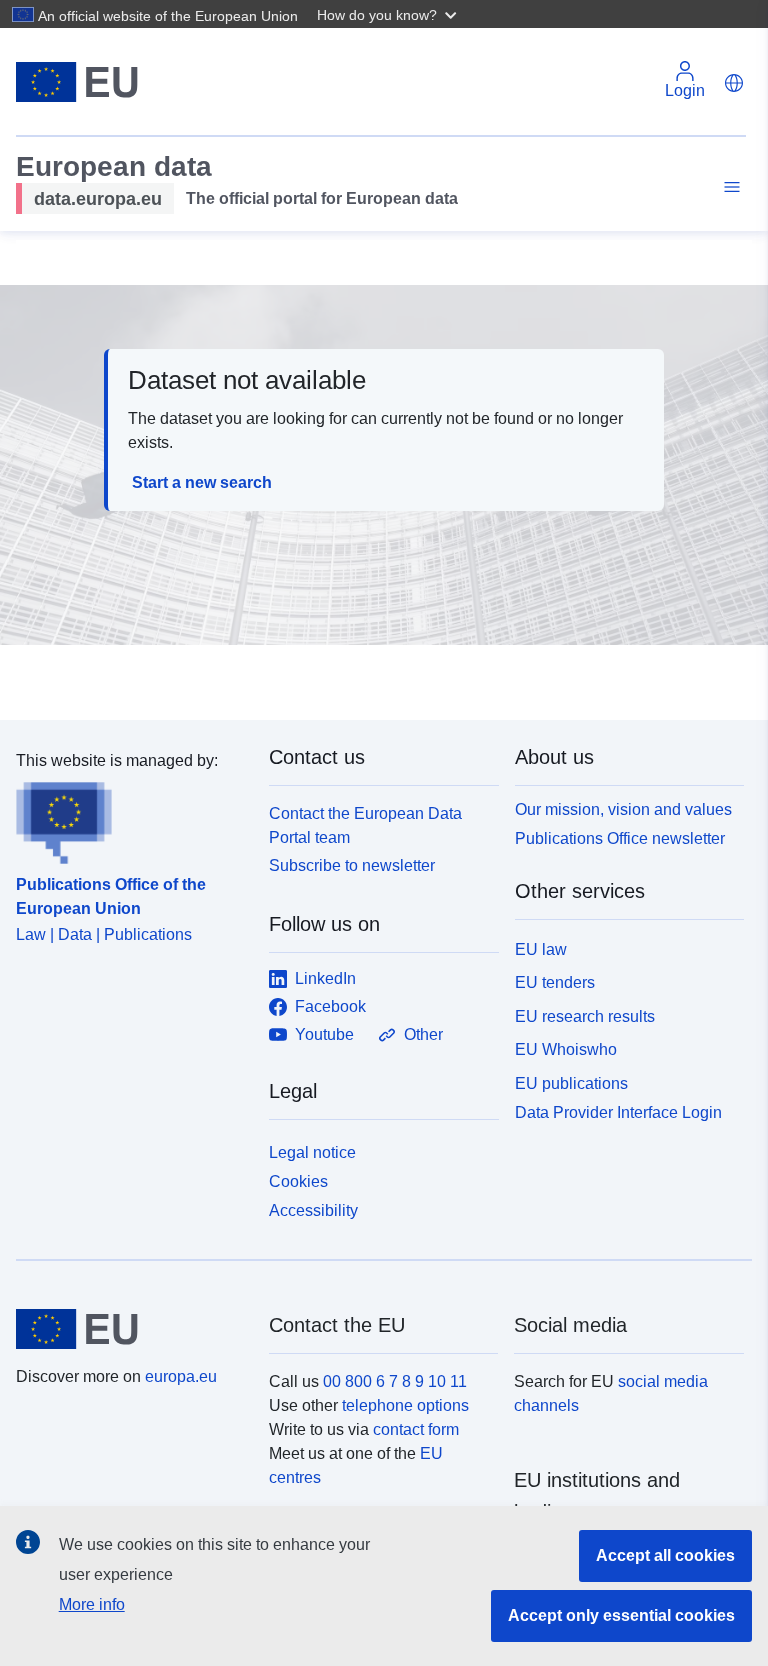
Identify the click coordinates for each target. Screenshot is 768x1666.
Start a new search (202, 482)
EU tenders (555, 982)
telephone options (405, 1405)
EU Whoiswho (566, 1049)
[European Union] (131, 1329)
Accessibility (313, 1210)
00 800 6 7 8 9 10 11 (395, 1381)
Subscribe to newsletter (352, 865)
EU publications (571, 1083)
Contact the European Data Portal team (365, 825)
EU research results (585, 1016)
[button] (389, 14)
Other (423, 1034)
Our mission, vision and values (623, 809)
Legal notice (312, 1152)
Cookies (298, 1181)
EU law (541, 949)
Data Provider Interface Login (618, 1112)
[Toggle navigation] (729, 187)
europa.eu (181, 1376)
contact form (416, 1429)
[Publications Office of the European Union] (130, 819)
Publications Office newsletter (620, 838)
